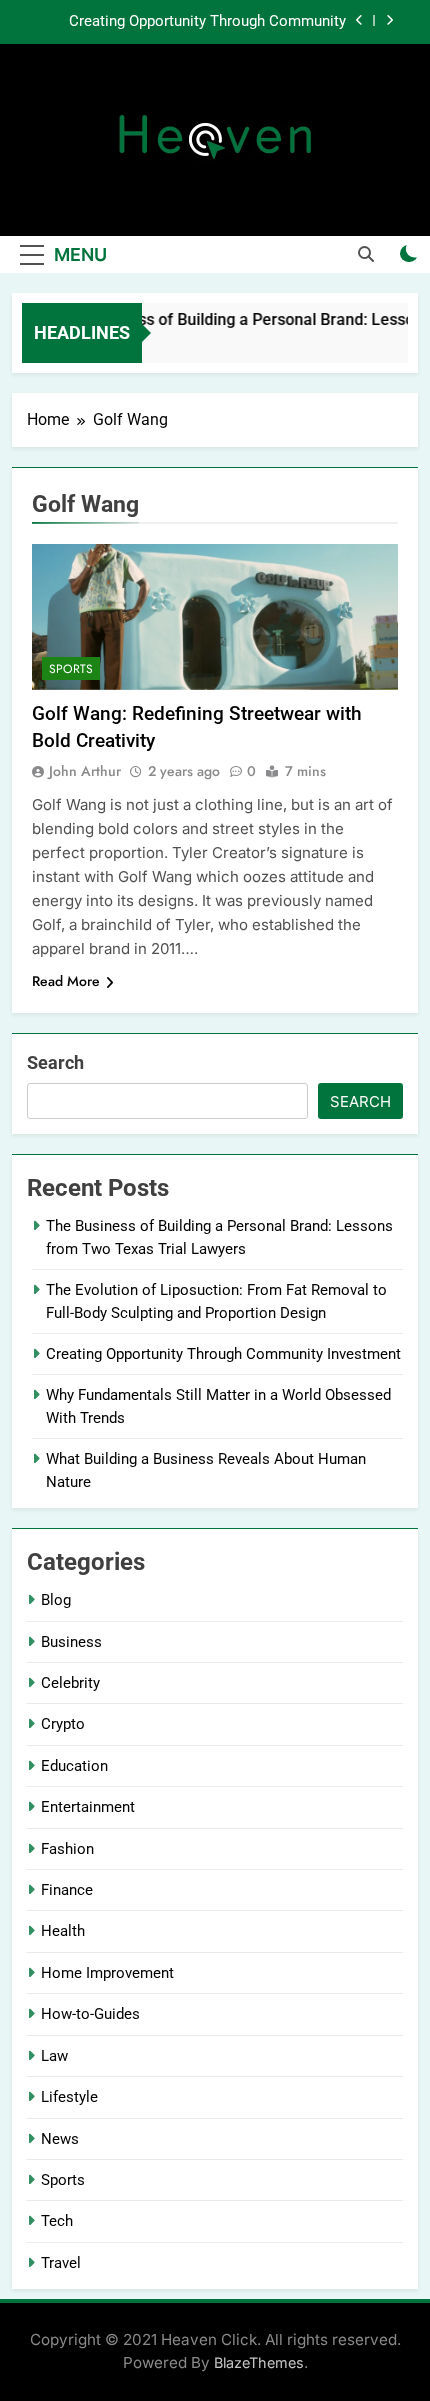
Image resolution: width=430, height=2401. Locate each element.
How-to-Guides (90, 2014)
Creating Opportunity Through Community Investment (207, 22)
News (60, 2139)
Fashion (67, 1849)
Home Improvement (107, 1973)
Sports (71, 669)
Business (71, 1642)
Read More (66, 981)
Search (55, 1062)
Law (54, 2056)
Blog (56, 1600)
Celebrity (70, 1683)
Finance (67, 1890)
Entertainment (88, 1807)
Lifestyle (69, 2097)
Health (63, 1931)
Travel (61, 2263)
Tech (57, 2221)
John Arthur (85, 771)
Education (74, 1766)
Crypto (63, 1724)
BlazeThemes (259, 2362)
